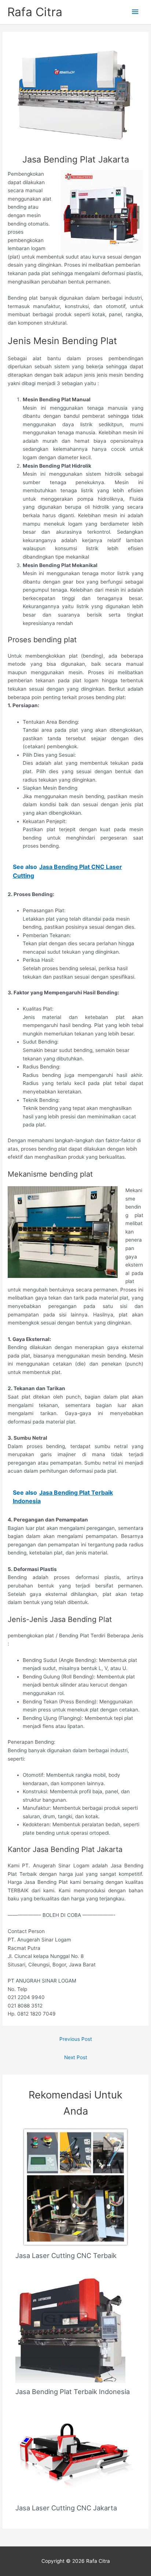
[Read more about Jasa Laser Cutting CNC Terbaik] (76, 2186)
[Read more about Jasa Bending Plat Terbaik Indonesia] (70, 2328)
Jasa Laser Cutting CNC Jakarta (66, 2508)
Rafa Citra (35, 12)
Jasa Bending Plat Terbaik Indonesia (73, 2392)
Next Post (76, 2057)
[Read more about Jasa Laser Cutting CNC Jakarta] (76, 2454)
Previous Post (76, 2039)
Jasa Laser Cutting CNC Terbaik (66, 2255)
